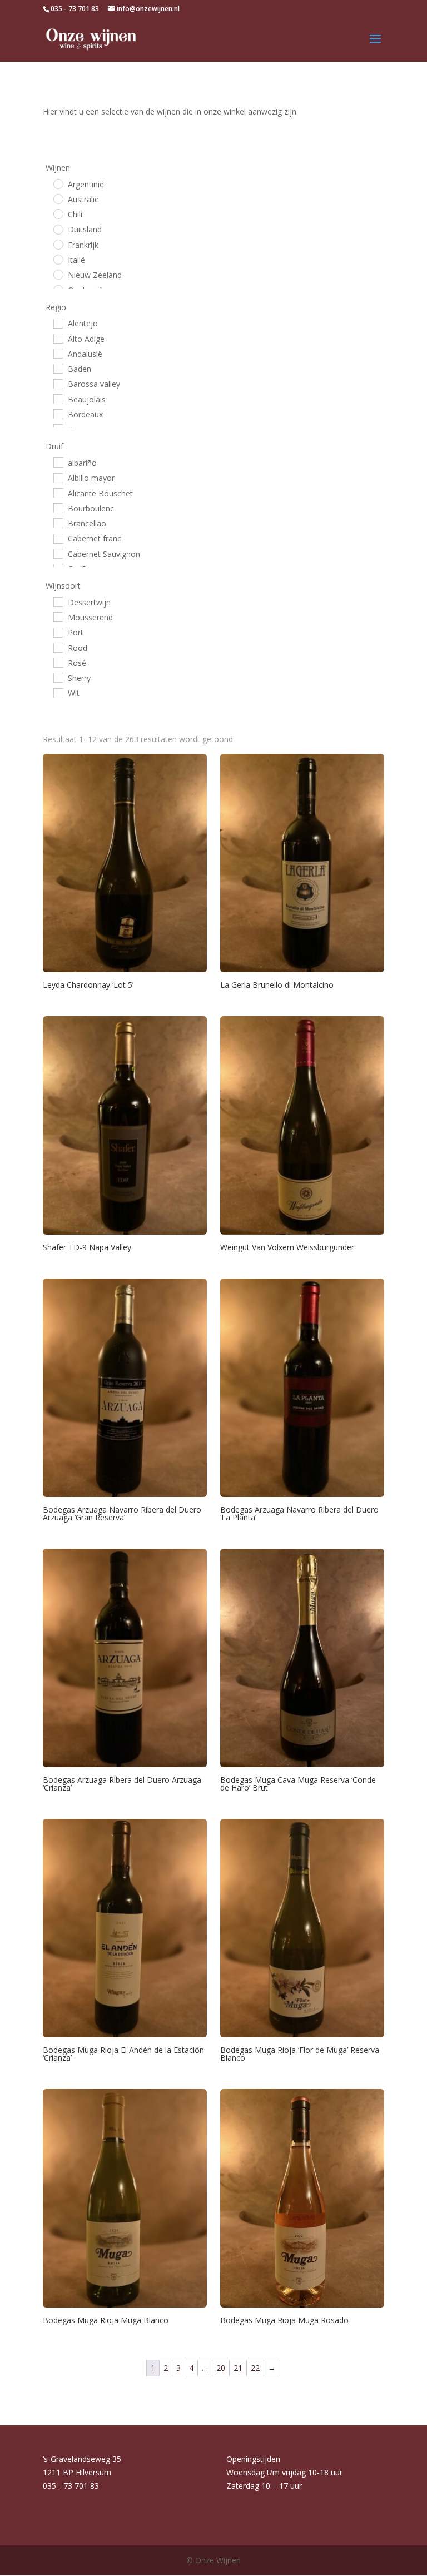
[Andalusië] (58, 353)
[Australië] (58, 198)
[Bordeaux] (58, 414)
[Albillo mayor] (58, 478)
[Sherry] (58, 677)
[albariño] (58, 462)
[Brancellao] (58, 523)
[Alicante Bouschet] (58, 493)
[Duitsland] (58, 229)
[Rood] (58, 647)
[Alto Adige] (58, 338)
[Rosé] (58, 662)
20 (221, 2368)
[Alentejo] (58, 323)
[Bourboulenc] (58, 508)
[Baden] (58, 368)
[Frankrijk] (58, 244)
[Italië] (58, 259)
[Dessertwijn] (58, 601)
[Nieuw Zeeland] (58, 274)
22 (255, 2368)
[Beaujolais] (58, 399)
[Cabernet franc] (58, 538)
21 (238, 2368)
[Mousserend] (58, 616)
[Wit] (58, 693)
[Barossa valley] (58, 384)
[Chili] (58, 213)
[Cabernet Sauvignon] (58, 553)
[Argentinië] (58, 183)
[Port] (58, 632)
